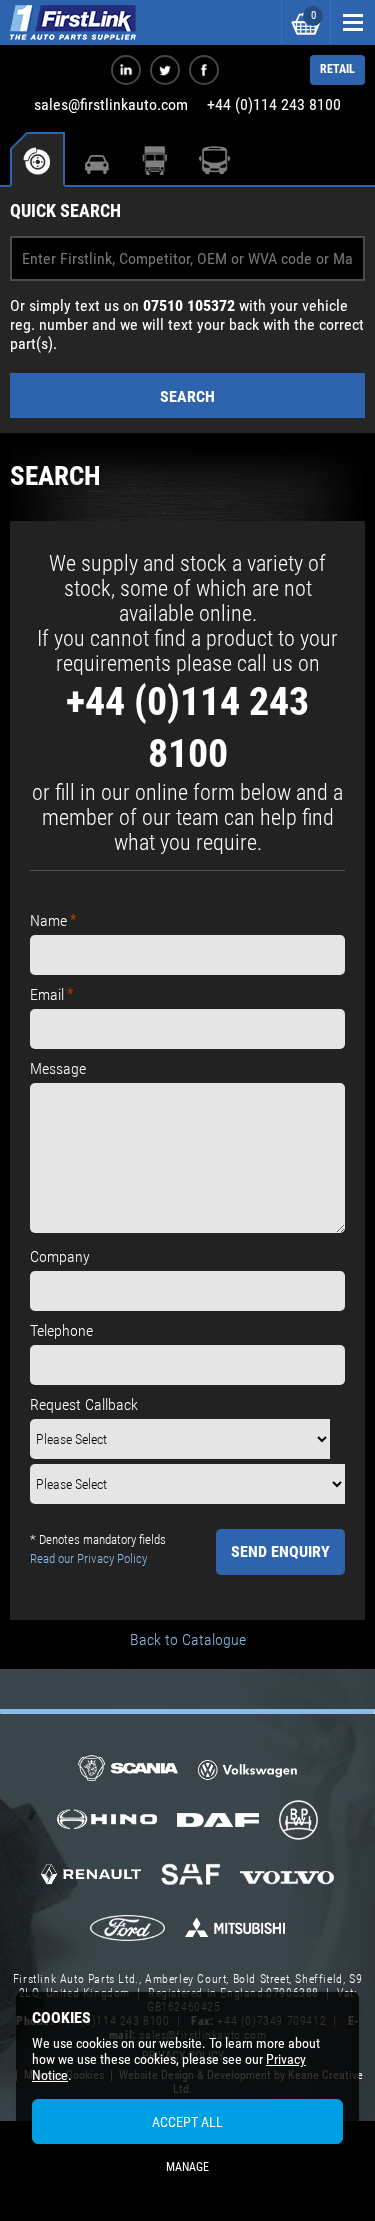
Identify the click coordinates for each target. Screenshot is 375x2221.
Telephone (61, 1330)
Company (60, 1256)
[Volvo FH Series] (287, 1876)
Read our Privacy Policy (88, 1558)
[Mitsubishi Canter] (235, 1934)
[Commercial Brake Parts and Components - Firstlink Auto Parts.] (73, 22)
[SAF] (190, 1876)
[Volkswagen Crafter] (248, 1773)
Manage (187, 2167)
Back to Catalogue (188, 1639)
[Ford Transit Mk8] (127, 1930)
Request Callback (84, 1404)
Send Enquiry (280, 1551)
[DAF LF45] (218, 1822)
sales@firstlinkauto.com (111, 104)
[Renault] (91, 1882)
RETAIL (337, 69)
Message (58, 1068)
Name (48, 920)
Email (47, 994)
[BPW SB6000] (298, 1822)
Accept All (187, 2122)
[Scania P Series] (128, 1769)
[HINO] (107, 1825)
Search (187, 396)
